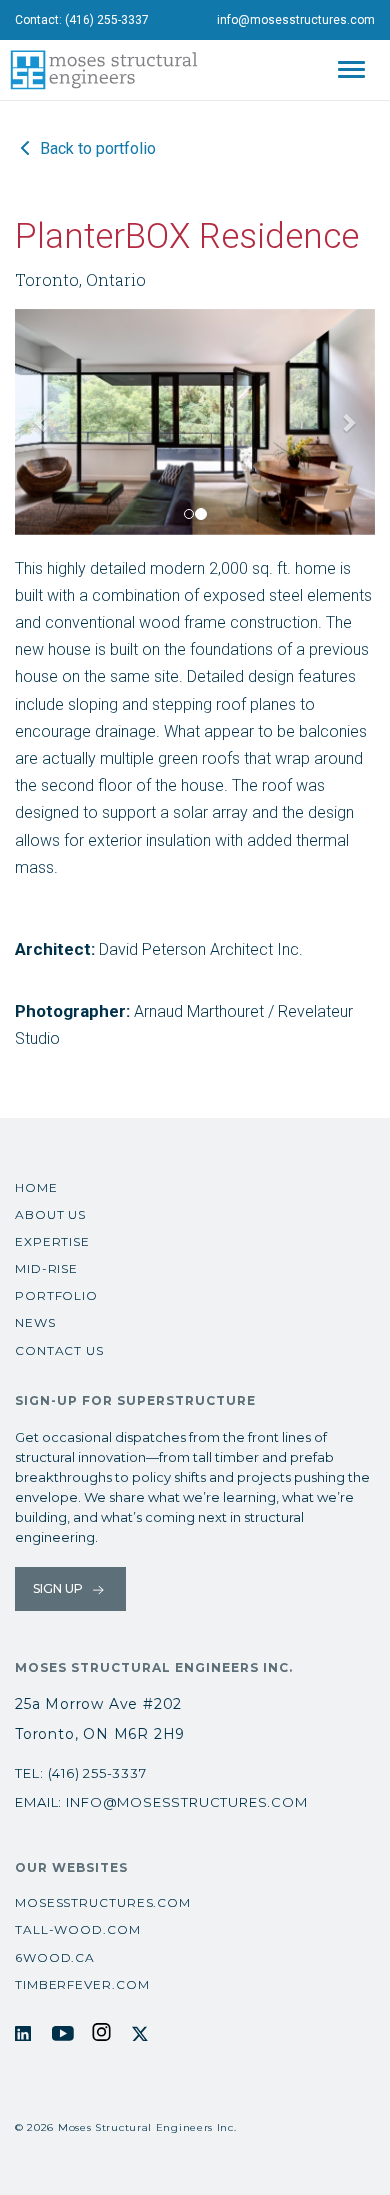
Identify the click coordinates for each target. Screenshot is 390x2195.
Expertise (52, 1241)
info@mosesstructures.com (296, 20)
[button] (42, 422)
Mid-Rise (46, 1268)
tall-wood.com (78, 1929)
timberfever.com (82, 1984)
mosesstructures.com (103, 1902)
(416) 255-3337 (107, 20)
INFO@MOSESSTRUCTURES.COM (186, 1802)
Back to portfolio (96, 148)
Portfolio (56, 1295)
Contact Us (59, 1350)
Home (36, 1187)
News (35, 1322)
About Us (50, 1214)
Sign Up (59, 1588)
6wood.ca (55, 1957)
